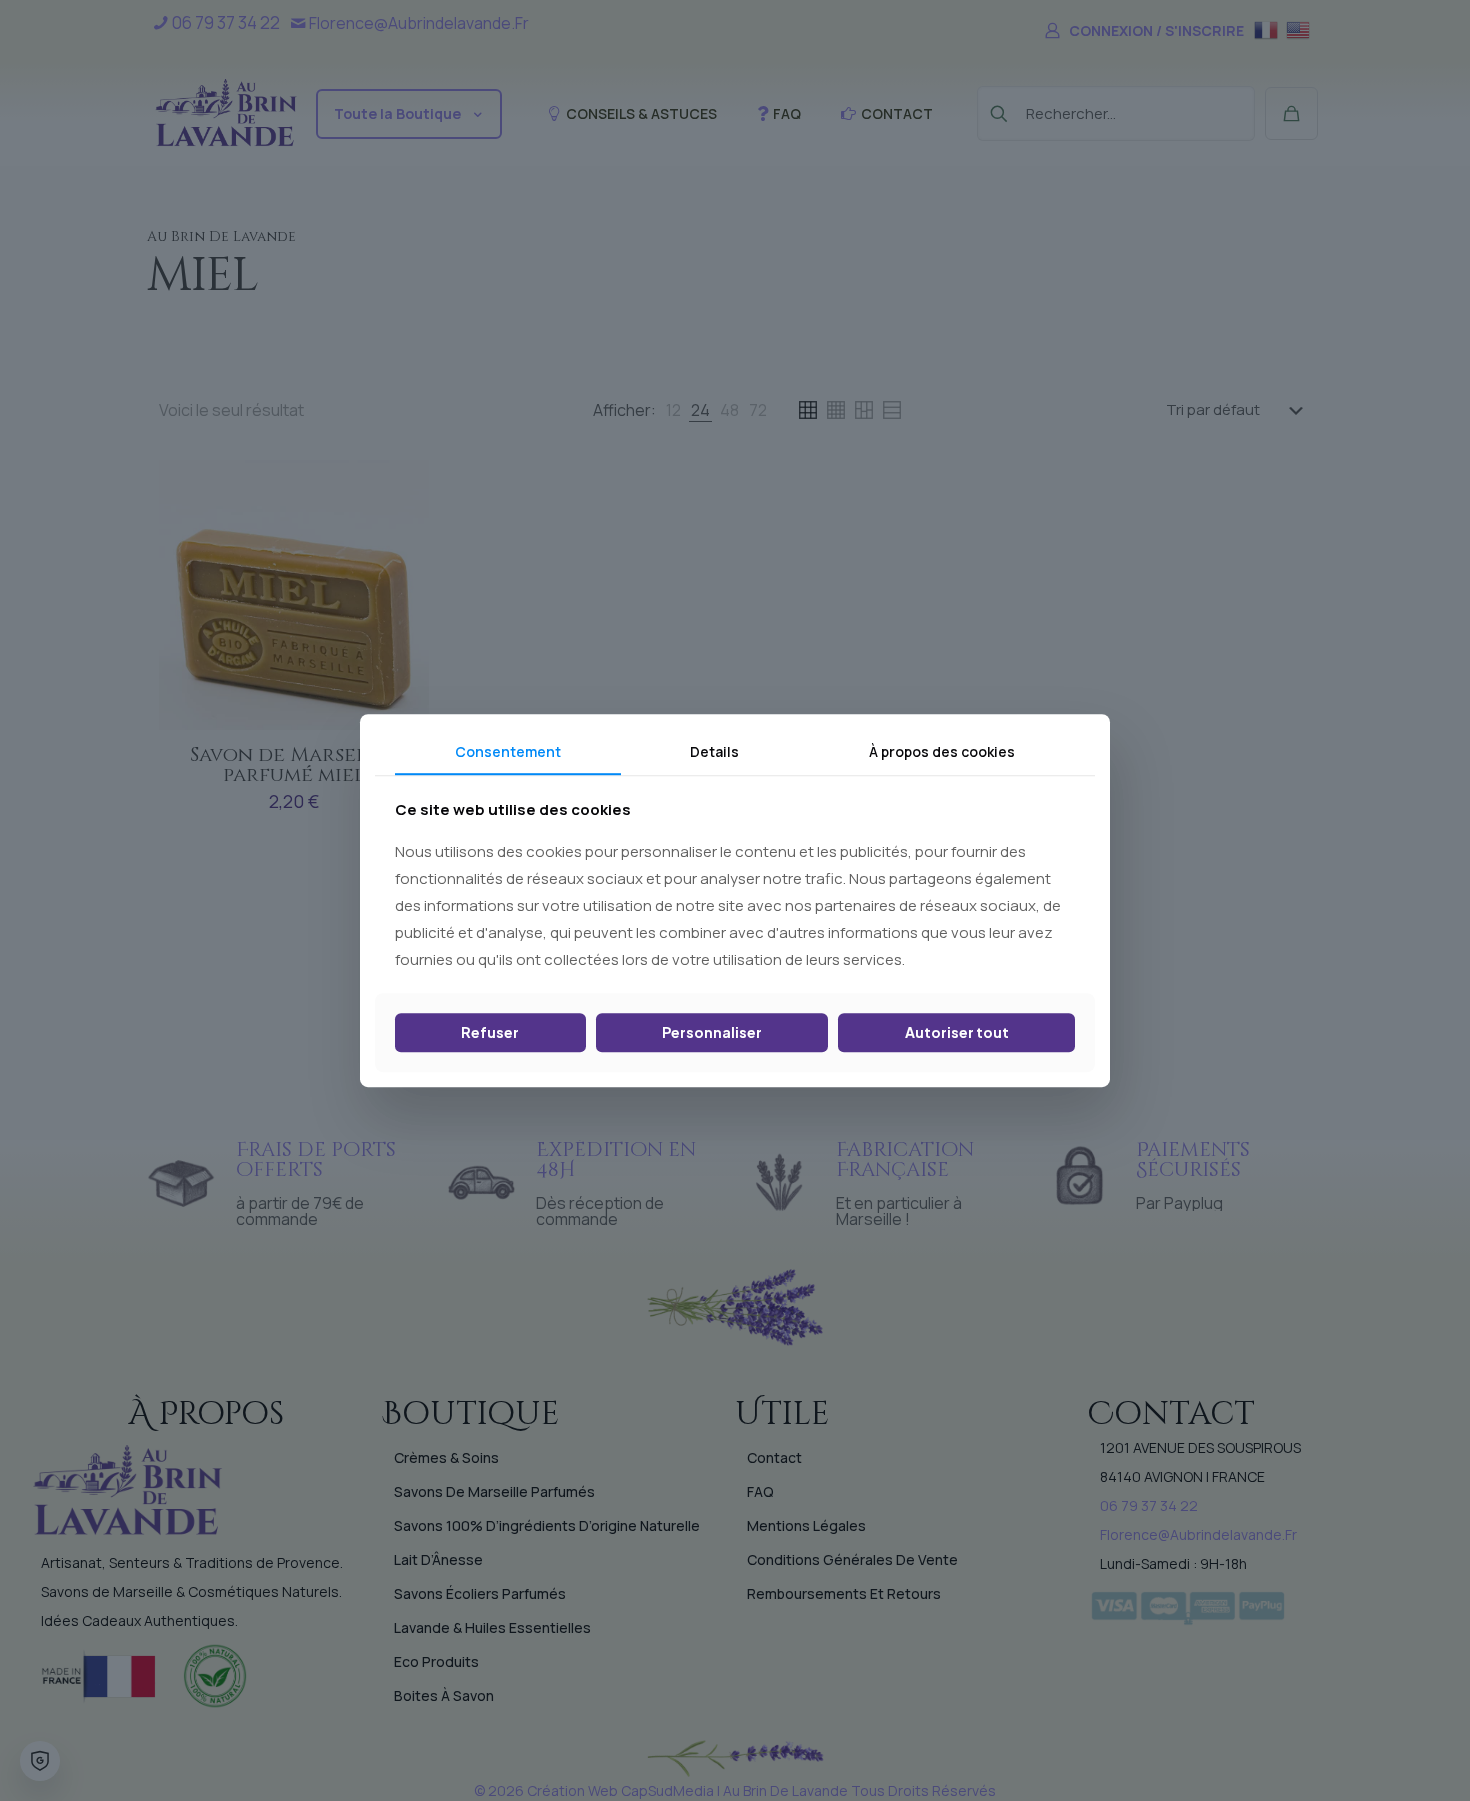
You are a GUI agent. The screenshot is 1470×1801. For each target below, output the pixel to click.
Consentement (508, 751)
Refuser (490, 1033)
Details (714, 751)
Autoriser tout (957, 1033)
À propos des (942, 751)
